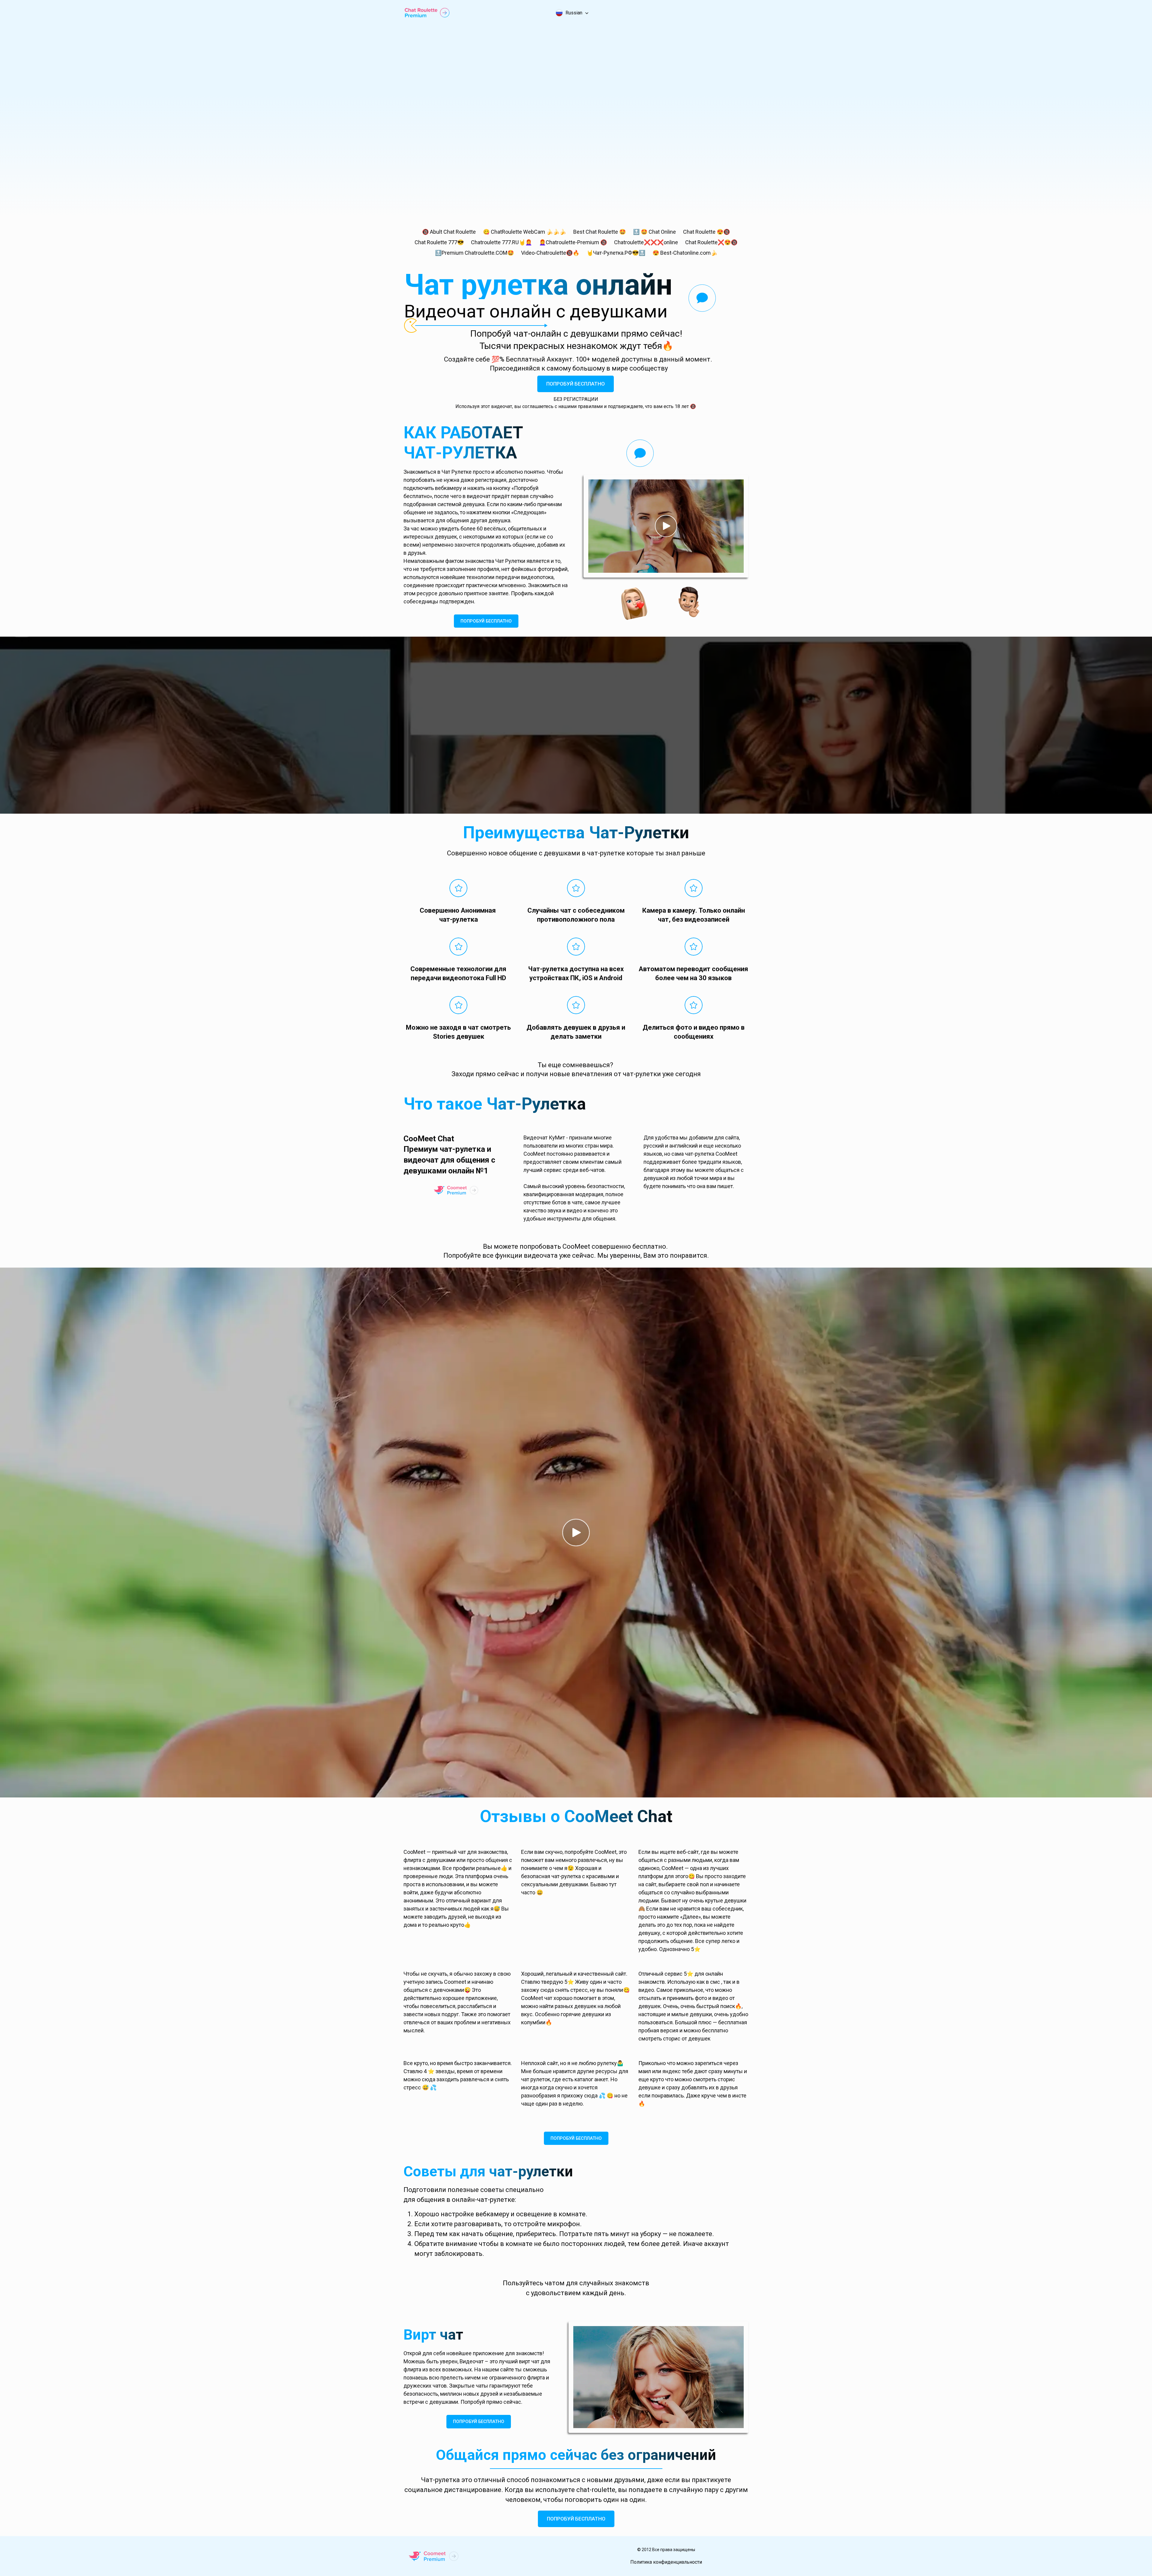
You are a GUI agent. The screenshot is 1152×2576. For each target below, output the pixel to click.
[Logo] (427, 13)
